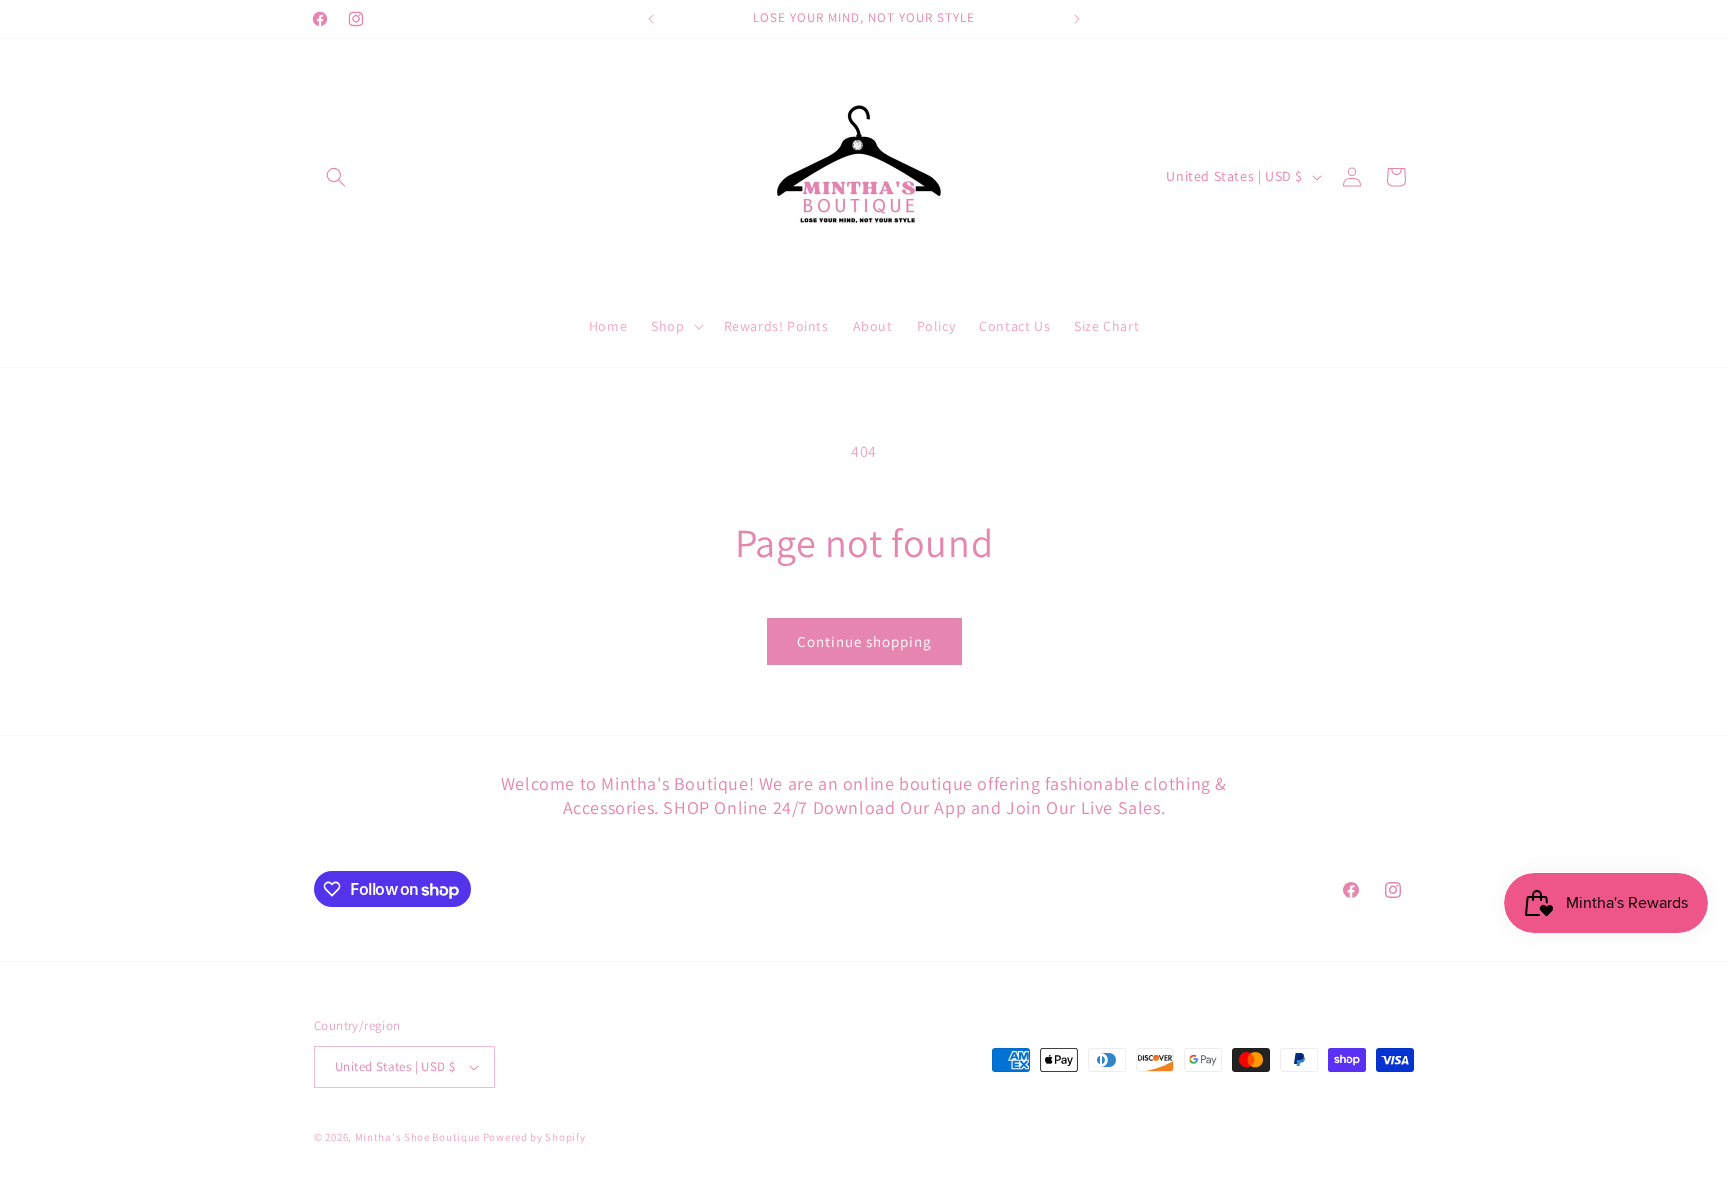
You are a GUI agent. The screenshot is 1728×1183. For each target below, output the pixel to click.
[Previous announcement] (651, 19)
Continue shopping (864, 641)
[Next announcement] (1077, 19)
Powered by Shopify (534, 1137)
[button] (336, 177)
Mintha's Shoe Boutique (417, 1137)
